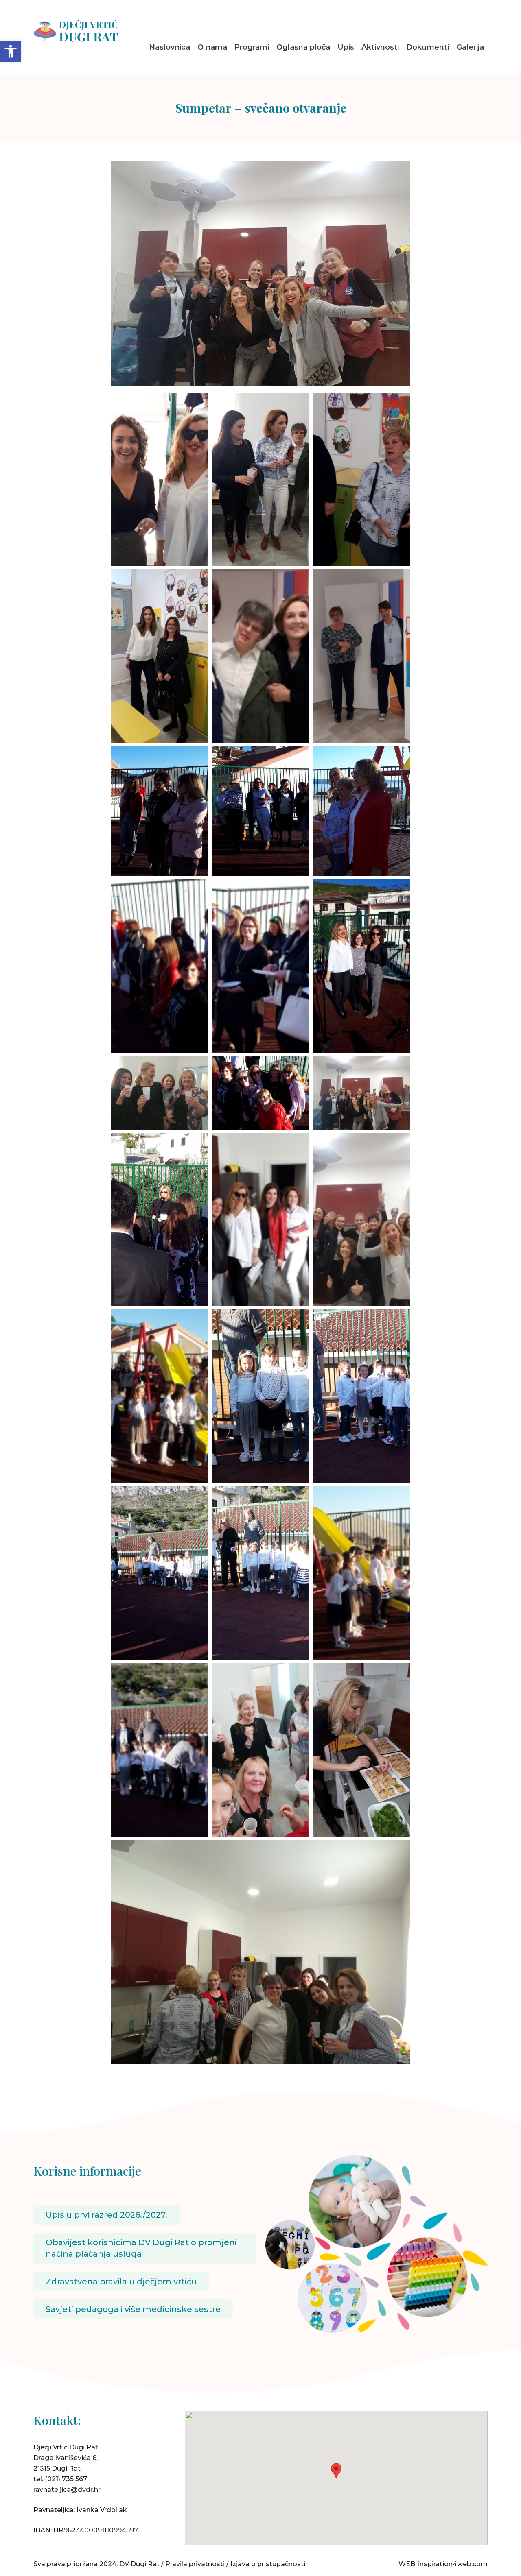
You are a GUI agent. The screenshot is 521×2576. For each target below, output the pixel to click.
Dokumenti (428, 47)
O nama (212, 47)
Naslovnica (170, 47)
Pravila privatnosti (195, 2564)
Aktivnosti (380, 47)
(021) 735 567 (66, 2479)
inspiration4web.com (453, 2564)
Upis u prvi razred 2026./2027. (106, 2215)
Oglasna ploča (303, 47)
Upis (346, 47)
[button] (11, 51)
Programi (252, 47)
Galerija (470, 47)
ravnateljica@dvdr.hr (67, 2490)
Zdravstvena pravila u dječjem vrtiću (121, 2282)
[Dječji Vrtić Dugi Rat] (86, 31)
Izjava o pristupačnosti (268, 2564)
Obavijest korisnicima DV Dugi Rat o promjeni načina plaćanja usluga (141, 2248)
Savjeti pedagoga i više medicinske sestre (133, 2309)
